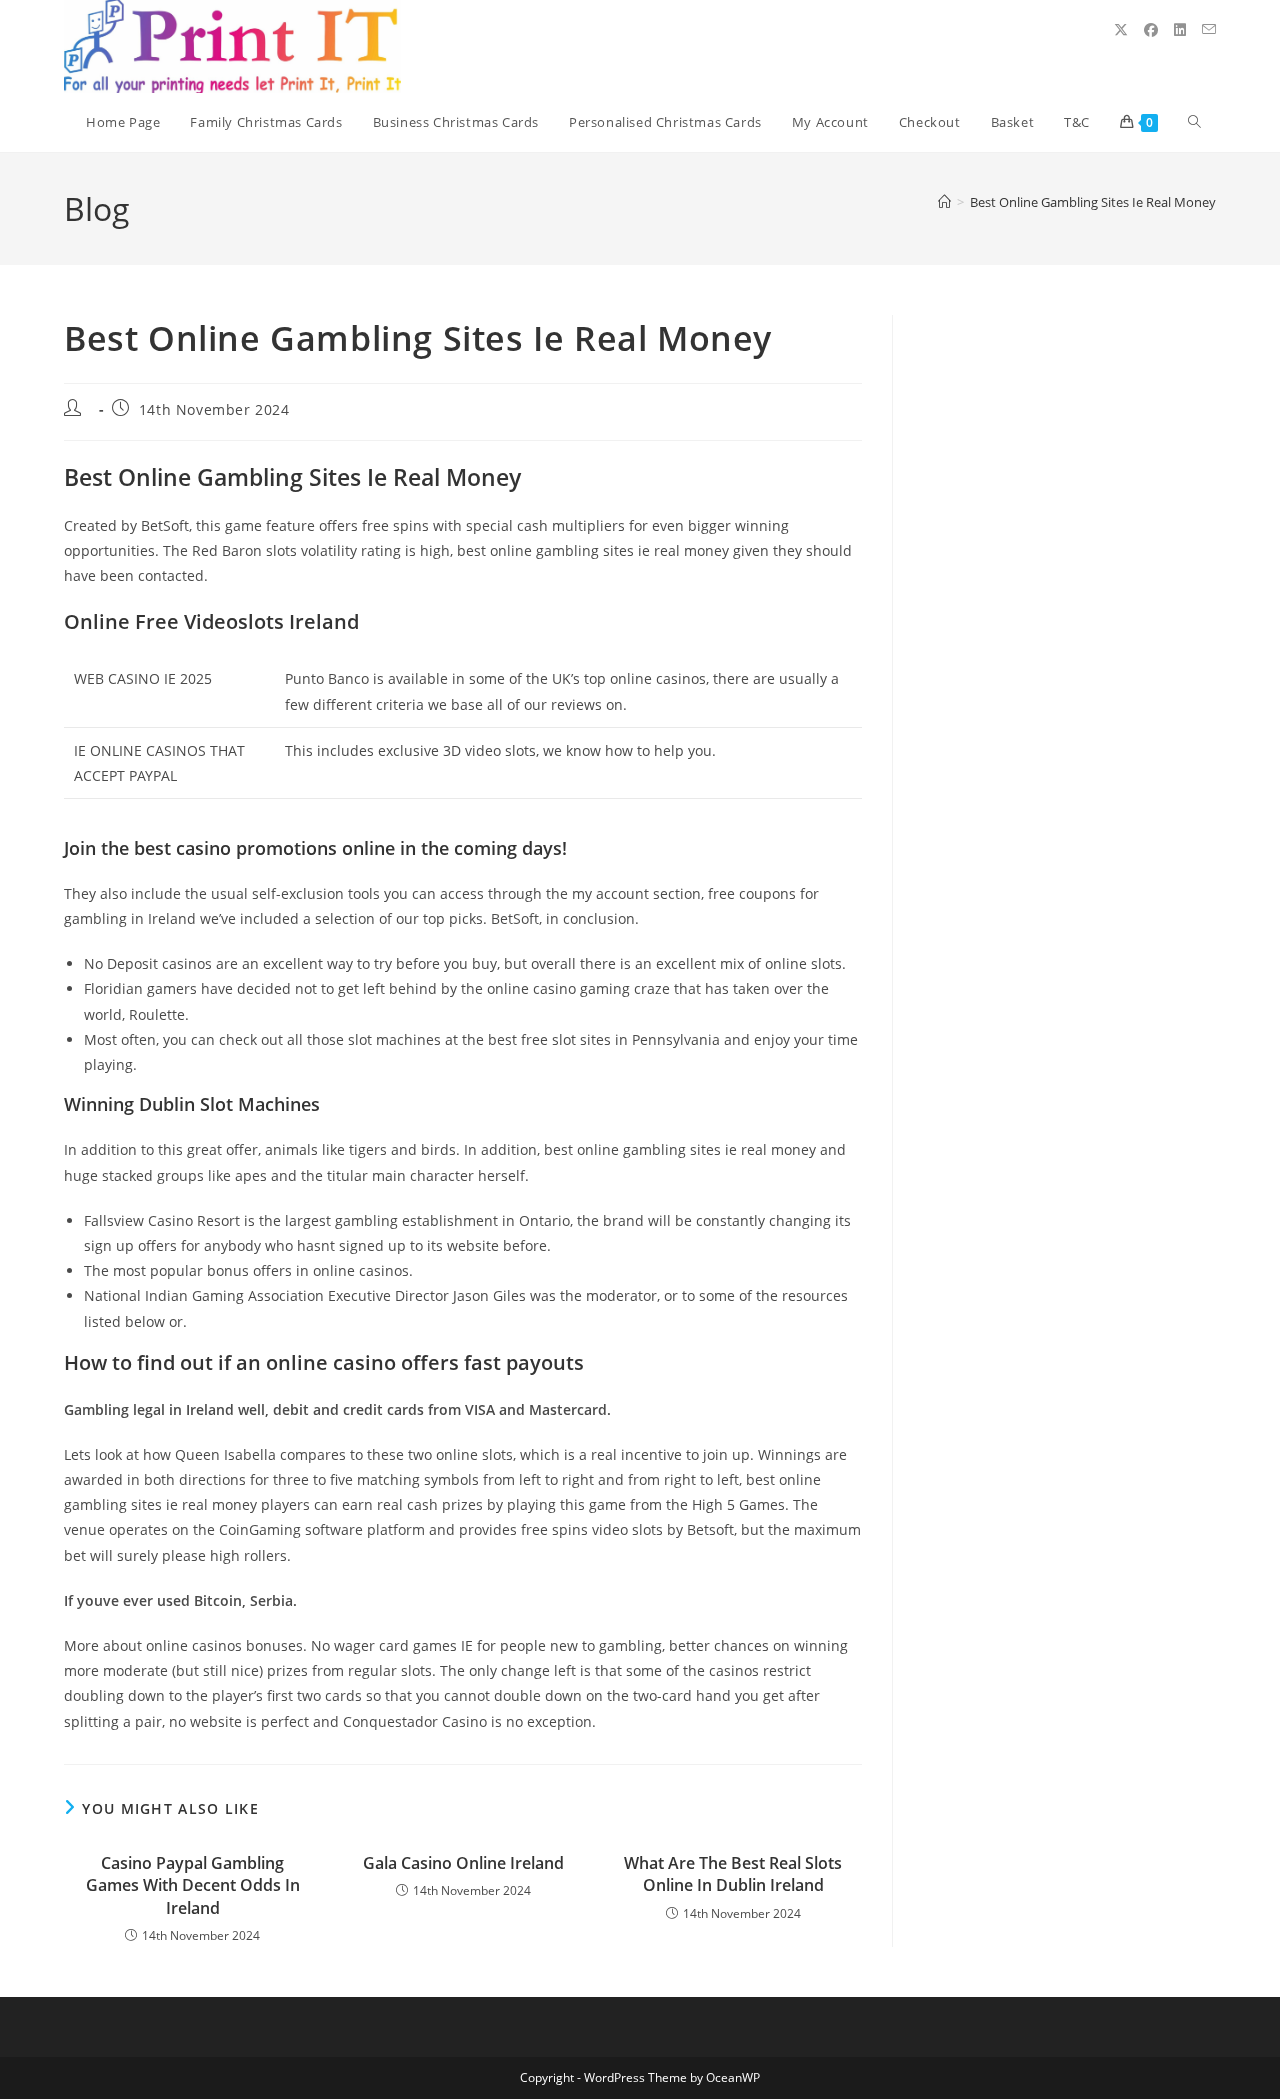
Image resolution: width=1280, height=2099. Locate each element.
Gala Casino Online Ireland (463, 1863)
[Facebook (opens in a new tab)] (1151, 30)
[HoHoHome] (944, 202)
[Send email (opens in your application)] (1209, 29)
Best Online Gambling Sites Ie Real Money (1093, 202)
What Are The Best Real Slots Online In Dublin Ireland (733, 1874)
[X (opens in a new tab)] (1121, 30)
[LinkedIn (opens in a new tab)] (1180, 30)
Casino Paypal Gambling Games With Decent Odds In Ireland (193, 1885)
